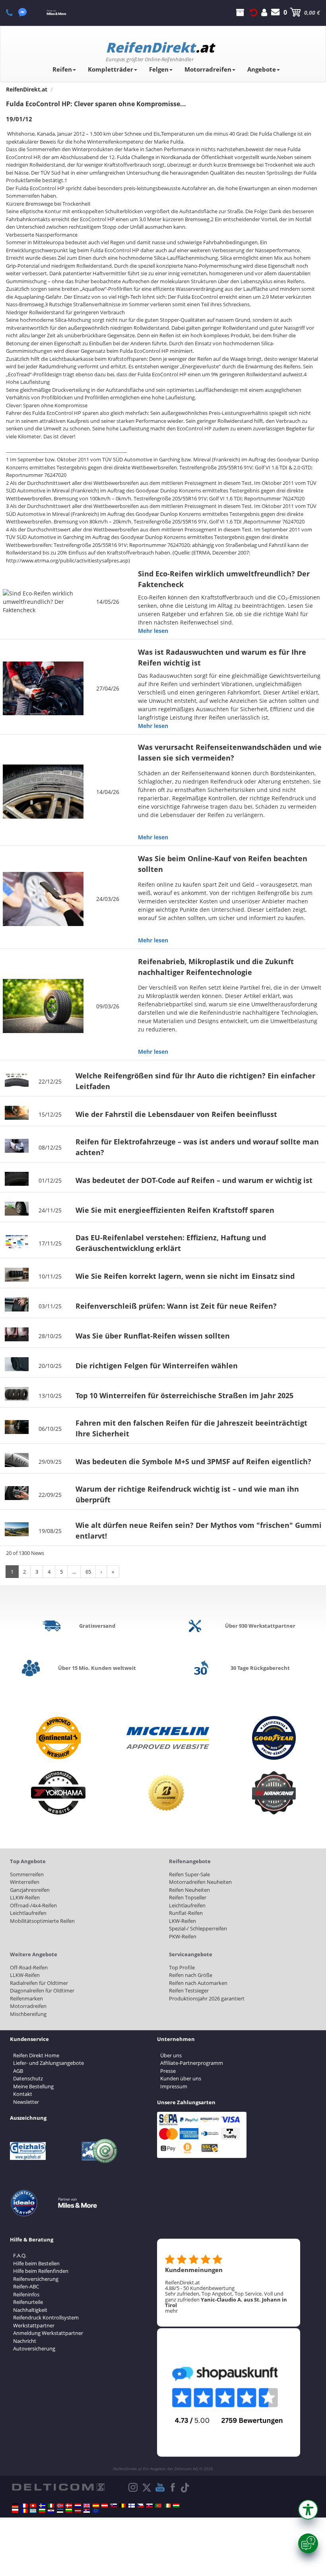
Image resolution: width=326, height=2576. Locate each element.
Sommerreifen (27, 1874)
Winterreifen (25, 1882)
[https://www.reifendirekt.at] (105, 2506)
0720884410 (14, 12)
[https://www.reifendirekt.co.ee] (60, 2511)
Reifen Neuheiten (189, 1890)
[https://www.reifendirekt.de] (15, 2506)
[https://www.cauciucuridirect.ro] (24, 2511)
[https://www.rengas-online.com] (132, 2506)
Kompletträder (111, 69)
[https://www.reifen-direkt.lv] (78, 2511)
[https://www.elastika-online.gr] (33, 2511)
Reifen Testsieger (189, 1990)
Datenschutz (28, 2078)
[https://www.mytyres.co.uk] (87, 2506)
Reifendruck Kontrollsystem (46, 2317)
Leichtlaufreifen (28, 1913)
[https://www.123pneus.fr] (24, 2506)
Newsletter (26, 2102)
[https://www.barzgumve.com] (42, 2511)
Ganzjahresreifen (30, 1890)
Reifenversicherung (36, 2279)
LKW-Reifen (182, 1921)
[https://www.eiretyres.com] (167, 2506)
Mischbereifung (28, 2014)
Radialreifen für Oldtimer (39, 1983)
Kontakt (23, 2094)
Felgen (159, 69)
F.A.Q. (20, 2255)
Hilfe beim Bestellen (36, 2263)
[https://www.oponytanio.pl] (15, 2511)
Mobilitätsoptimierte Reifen (42, 1921)
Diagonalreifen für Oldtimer (42, 1990)
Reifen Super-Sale (189, 1874)
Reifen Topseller (188, 1897)
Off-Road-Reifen (29, 1967)
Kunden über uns (181, 2078)
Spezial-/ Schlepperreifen (198, 1928)
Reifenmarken (26, 1998)
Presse (168, 2071)
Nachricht (25, 2341)
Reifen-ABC (26, 2286)
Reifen (62, 69)
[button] (308, 2510)
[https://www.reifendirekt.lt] (69, 2511)
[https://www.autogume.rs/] (87, 2511)
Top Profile (182, 1967)
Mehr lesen (153, 631)
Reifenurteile (28, 2302)
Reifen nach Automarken (198, 1983)
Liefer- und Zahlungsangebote (49, 2063)
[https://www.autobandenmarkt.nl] (78, 2506)
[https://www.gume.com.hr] (51, 2511)
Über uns (171, 2055)
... (74, 1572)
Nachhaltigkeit (30, 2310)
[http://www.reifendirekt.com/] (96, 2511)
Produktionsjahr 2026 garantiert (207, 1998)
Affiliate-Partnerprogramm (192, 2063)
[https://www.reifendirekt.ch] (33, 2506)
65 (88, 1572)
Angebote (262, 69)
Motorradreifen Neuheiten (200, 1882)
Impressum (174, 2086)
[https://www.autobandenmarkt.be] (122, 2506)
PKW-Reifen (183, 1936)
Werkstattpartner (34, 2325)
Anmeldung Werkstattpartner (48, 2333)
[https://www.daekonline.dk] (69, 2506)
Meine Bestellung (33, 2086)
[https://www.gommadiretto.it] (51, 2506)
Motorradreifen (208, 69)
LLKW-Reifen (25, 1897)
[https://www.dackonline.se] (42, 2506)
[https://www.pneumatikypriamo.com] (149, 2506)
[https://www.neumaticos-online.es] (96, 2506)
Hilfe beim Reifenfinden (41, 2271)
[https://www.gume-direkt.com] (114, 2506)
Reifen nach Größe (191, 1975)
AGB (18, 2071)
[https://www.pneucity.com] (158, 2506)
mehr (171, 2311)
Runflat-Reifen (186, 1913)
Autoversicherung (34, 2348)
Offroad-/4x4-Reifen (33, 1905)
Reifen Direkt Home (36, 2055)
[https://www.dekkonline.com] (60, 2506)
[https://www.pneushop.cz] (140, 2506)
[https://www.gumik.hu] (176, 2506)
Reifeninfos (26, 2294)
